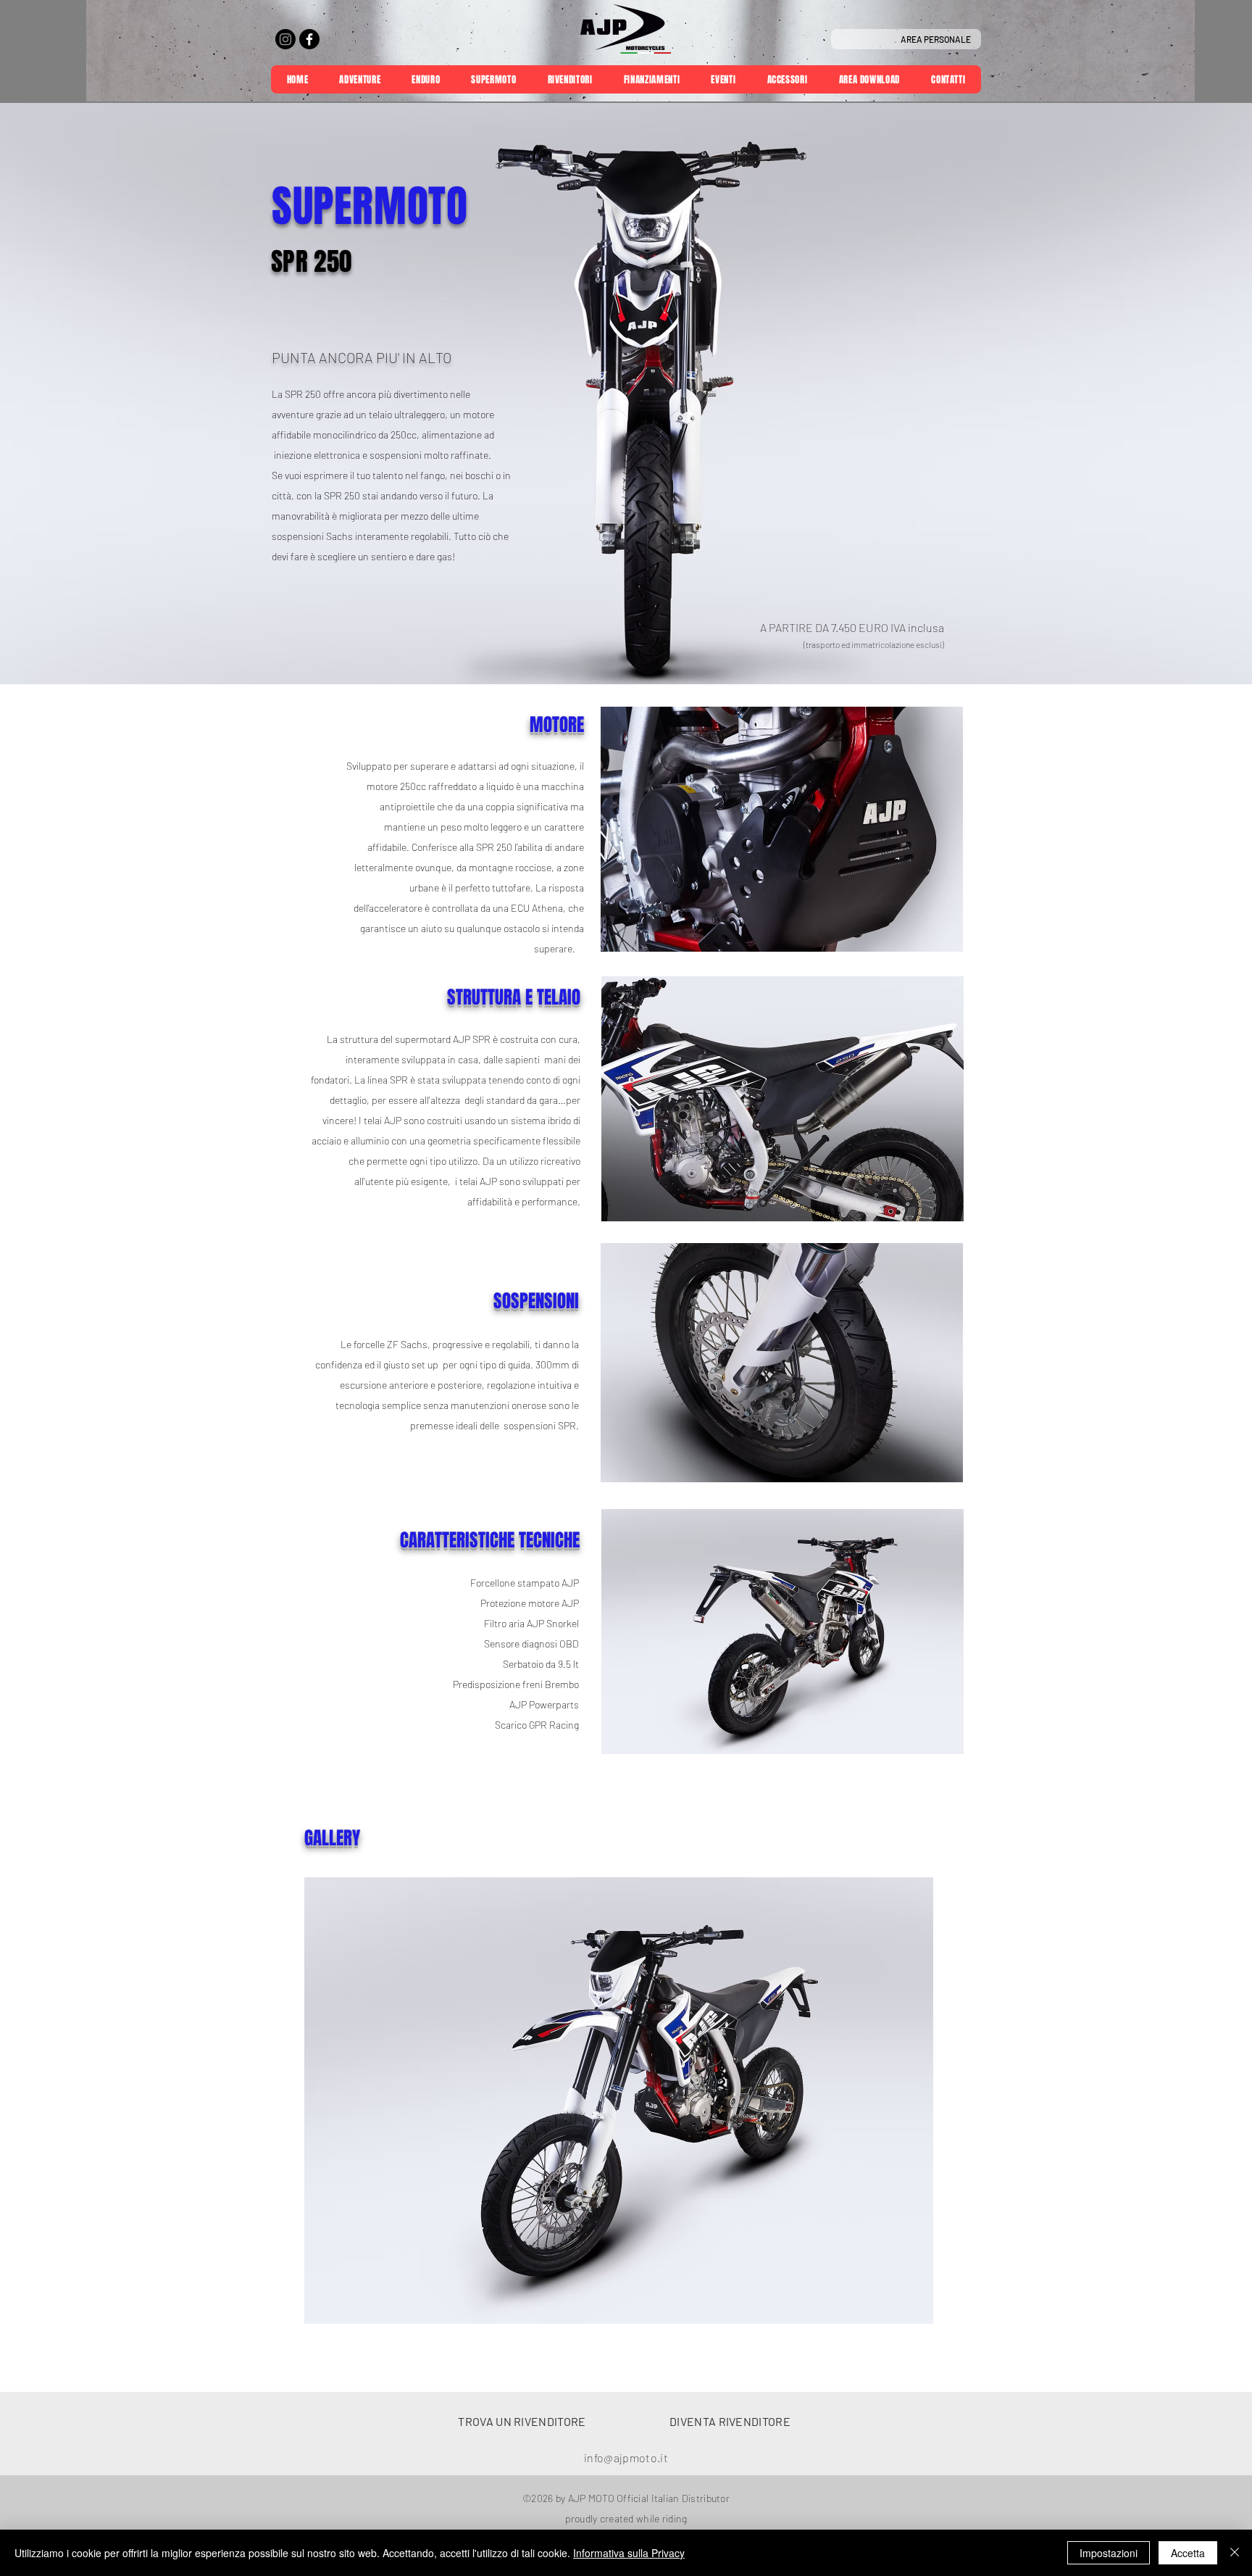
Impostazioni (1109, 2553)
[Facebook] (309, 39)
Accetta (1188, 2553)
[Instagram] (285, 39)
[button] (782, 1363)
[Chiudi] (1235, 2553)
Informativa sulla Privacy (629, 2553)
